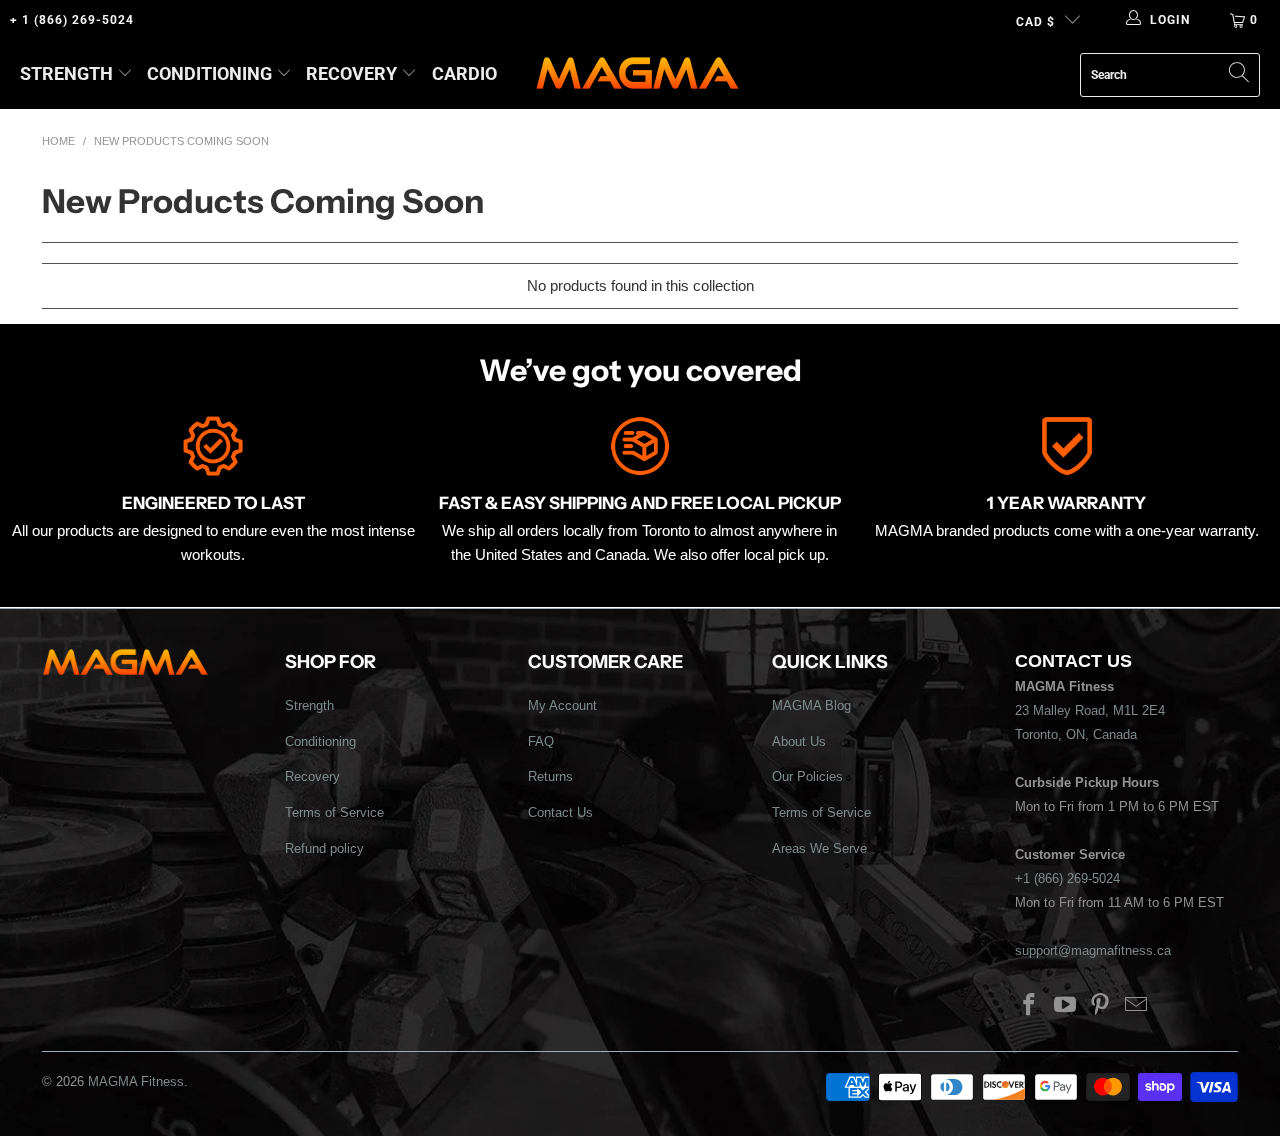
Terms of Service (334, 812)
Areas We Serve (819, 848)
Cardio (464, 73)
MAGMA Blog (811, 705)
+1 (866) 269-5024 (1067, 878)
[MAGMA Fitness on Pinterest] (1101, 1006)
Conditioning (209, 73)
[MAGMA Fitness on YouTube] (1065, 1006)
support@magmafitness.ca (1093, 950)
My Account (562, 705)
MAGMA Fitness (136, 1081)
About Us (799, 741)
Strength (66, 73)
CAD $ (1035, 22)
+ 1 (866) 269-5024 (72, 20)
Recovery (351, 73)
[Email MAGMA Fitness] (1137, 1006)
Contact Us (560, 812)
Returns (550, 776)
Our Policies (807, 776)
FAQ (541, 741)
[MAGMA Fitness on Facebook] (1030, 1006)
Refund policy (324, 848)
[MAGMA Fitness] (637, 74)
